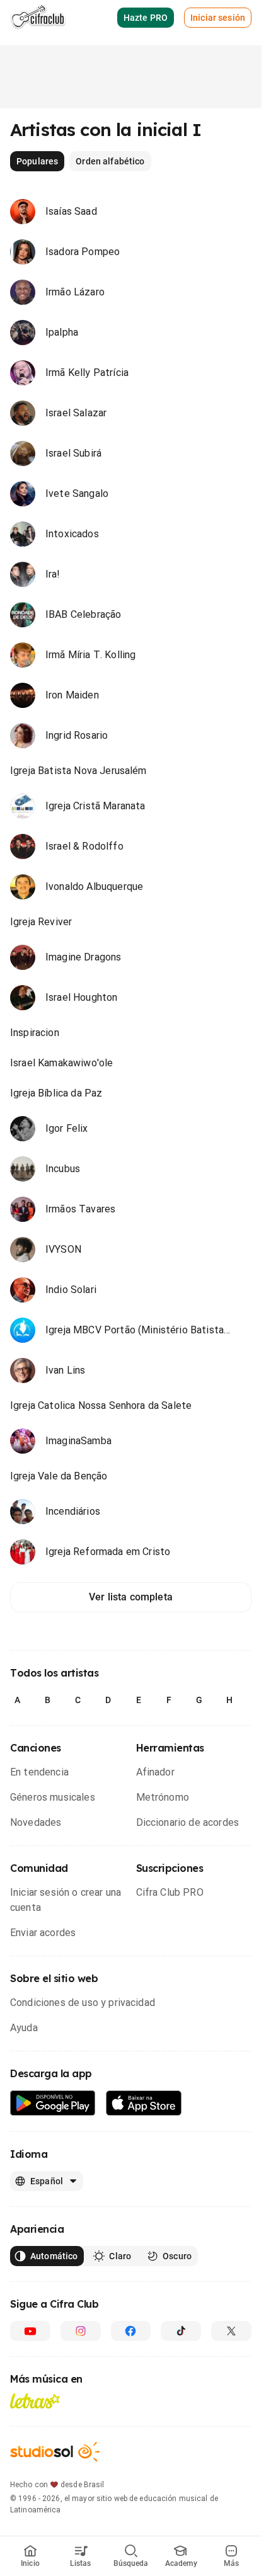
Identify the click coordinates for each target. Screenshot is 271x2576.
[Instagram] (81, 2331)
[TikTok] (181, 2331)
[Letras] (35, 2401)
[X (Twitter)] (231, 2331)
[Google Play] (53, 2103)
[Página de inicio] (38, 18)
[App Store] (144, 2103)
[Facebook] (131, 2331)
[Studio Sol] (55, 2452)
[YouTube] (30, 2331)
